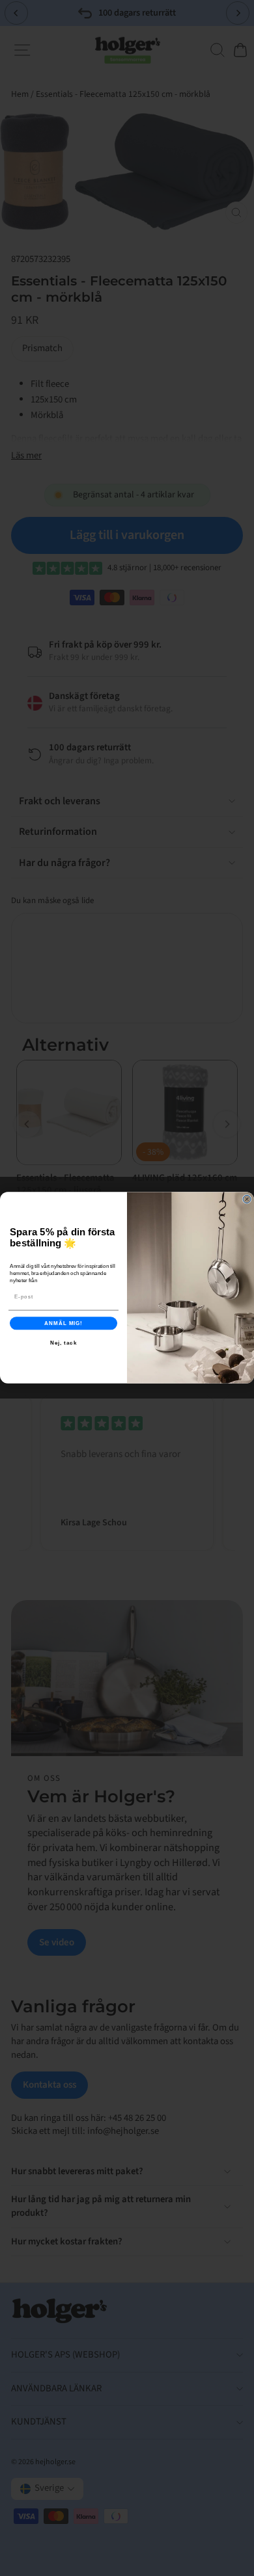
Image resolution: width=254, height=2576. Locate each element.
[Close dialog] (247, 1200)
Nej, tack (64, 1343)
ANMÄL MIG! (63, 1323)
